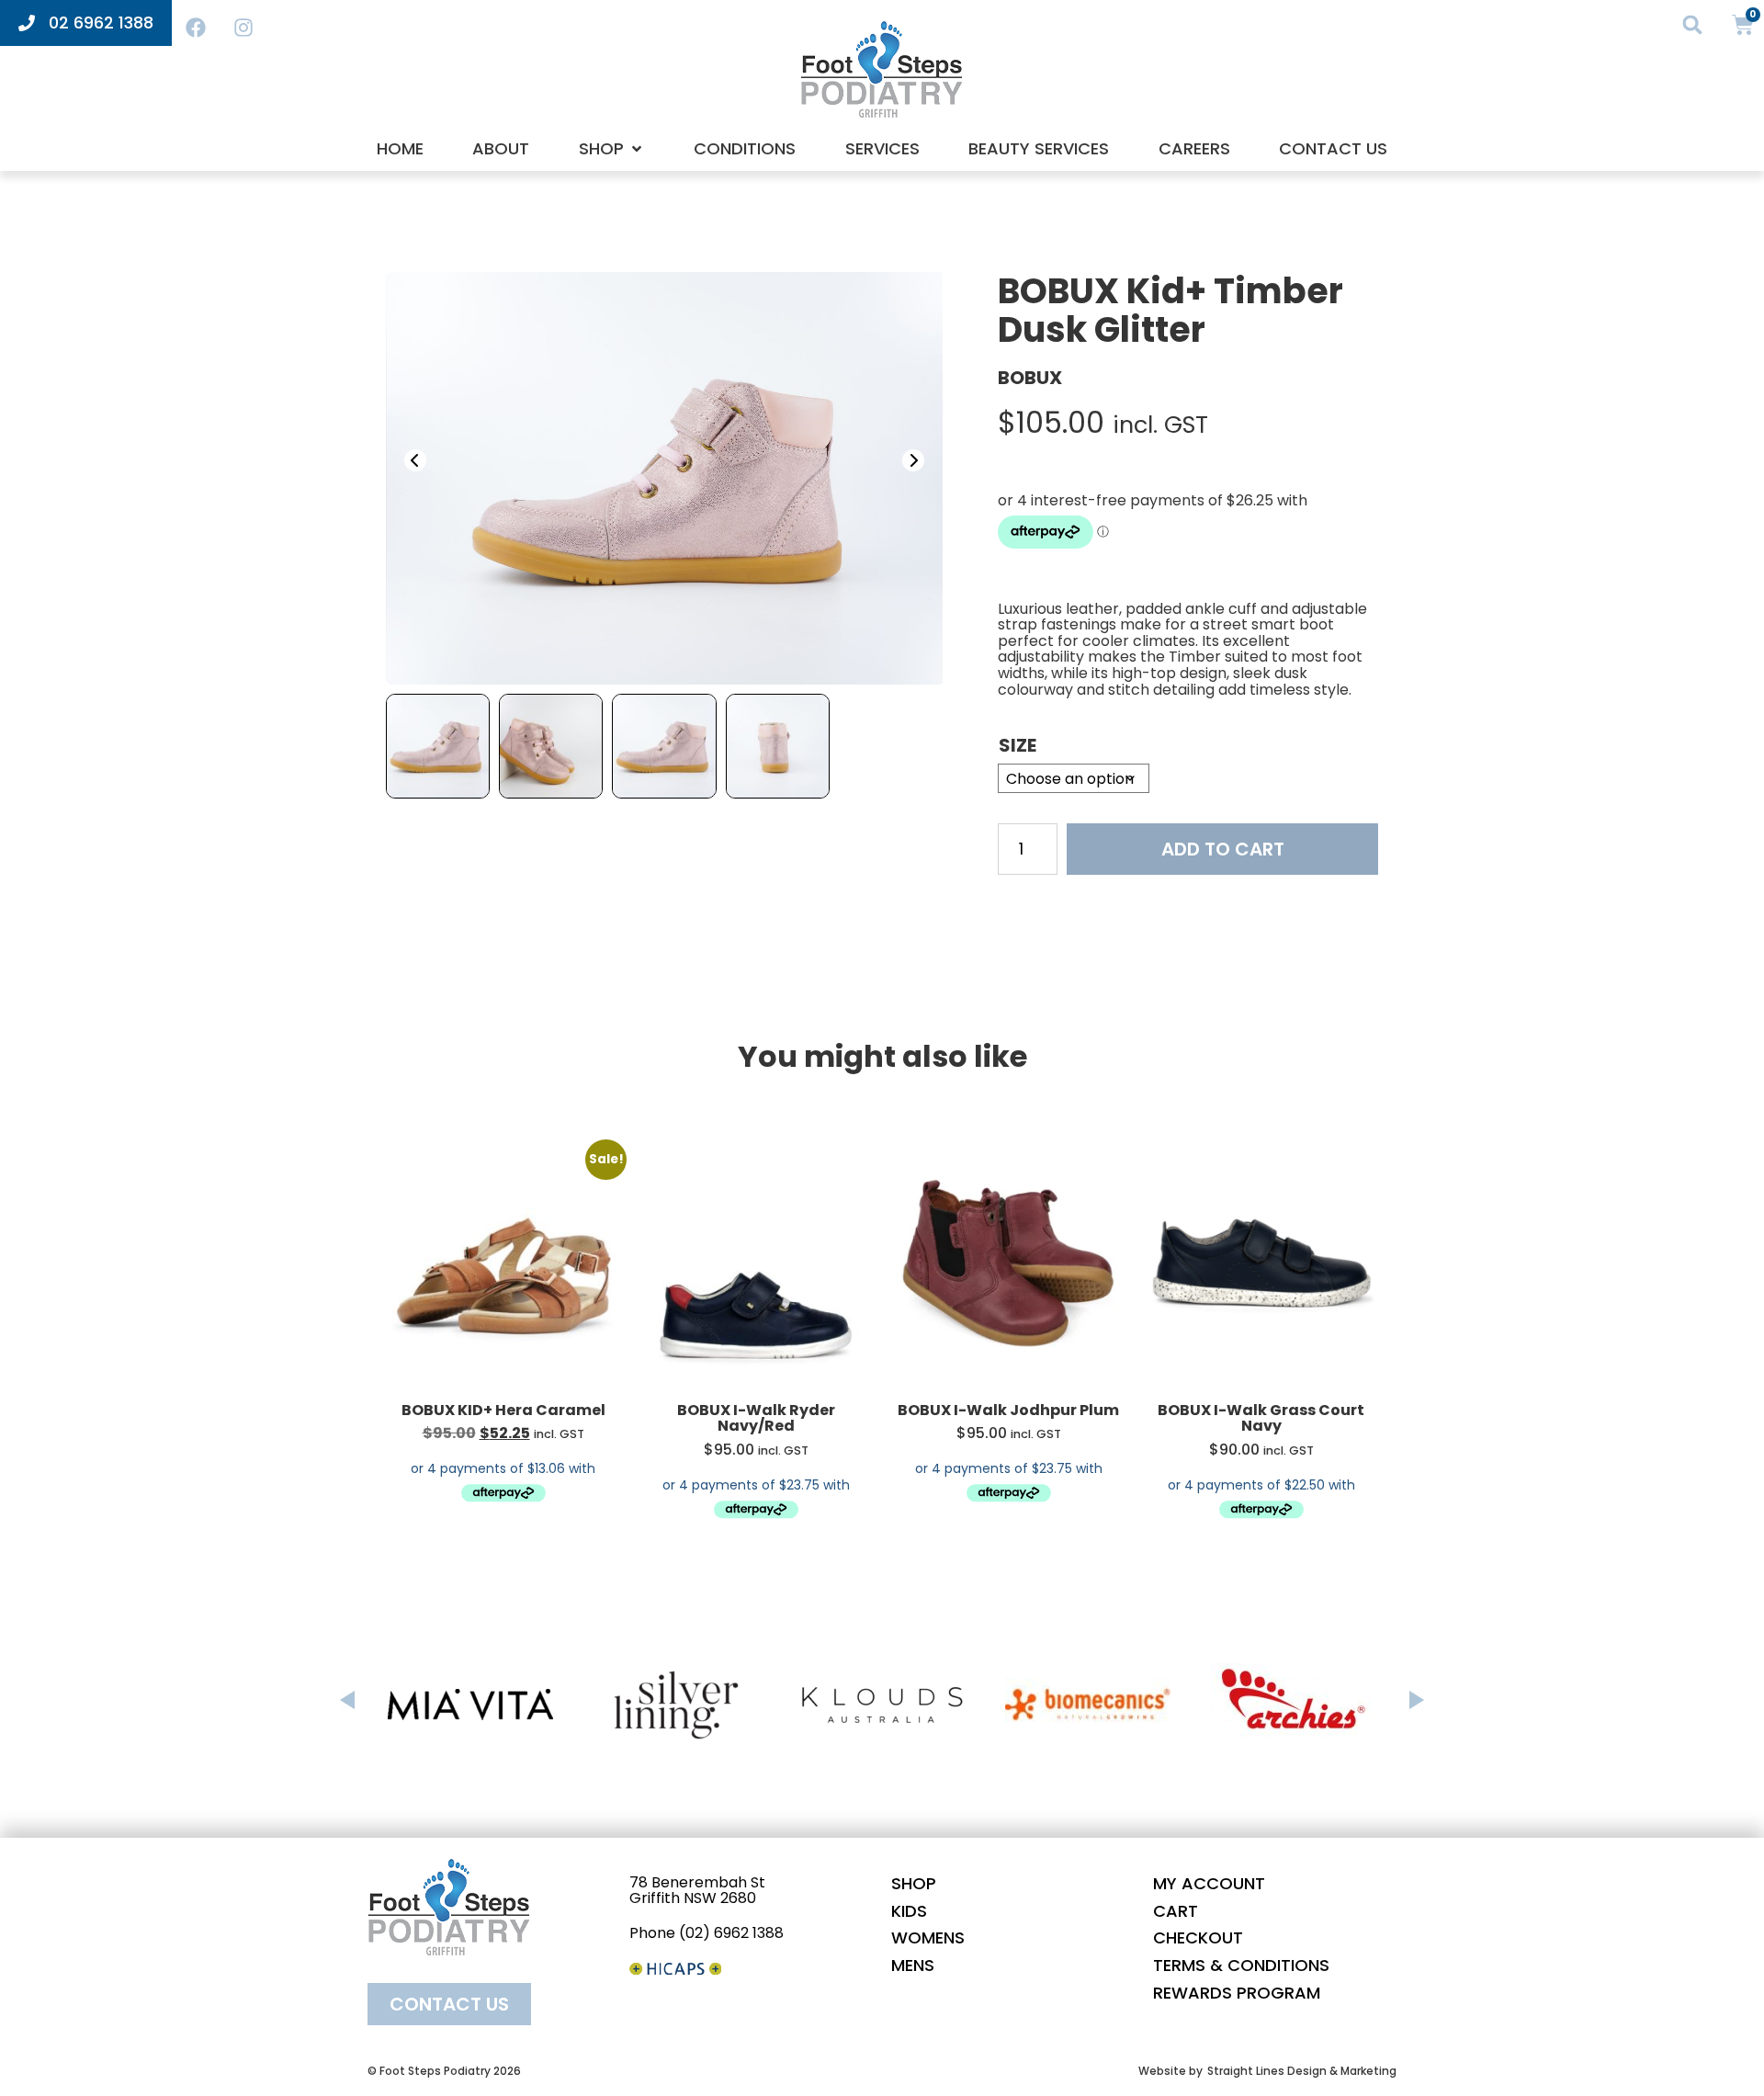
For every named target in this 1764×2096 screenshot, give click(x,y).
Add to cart (1223, 849)
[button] (1693, 24)
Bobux (1030, 378)
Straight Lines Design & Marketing (1302, 2071)
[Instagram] (243, 28)
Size (1018, 745)
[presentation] (415, 460)
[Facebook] (196, 28)
